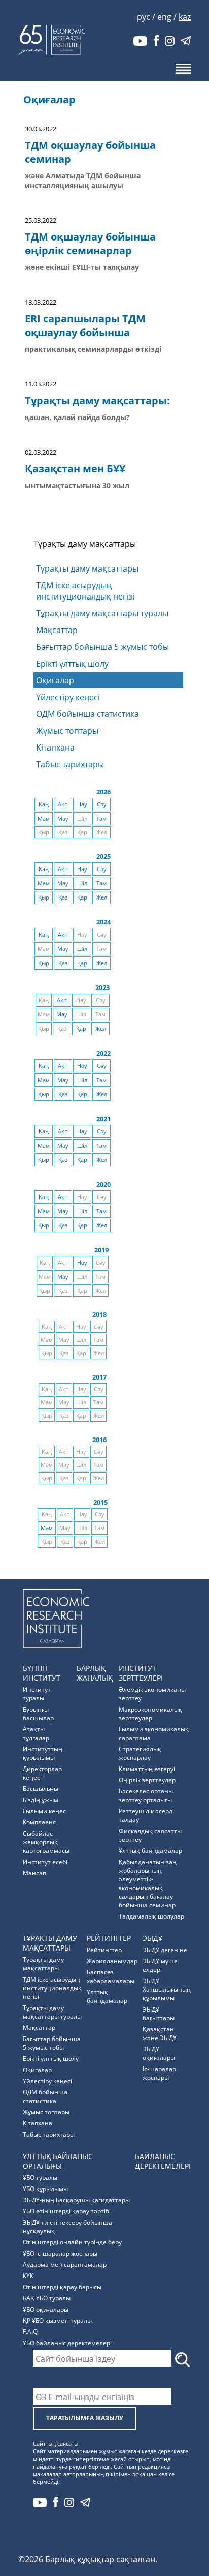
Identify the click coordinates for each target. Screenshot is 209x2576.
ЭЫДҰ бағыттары (159, 2014)
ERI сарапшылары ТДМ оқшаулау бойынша (85, 325)
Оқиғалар (55, 680)
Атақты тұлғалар (36, 1733)
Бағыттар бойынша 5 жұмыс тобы (102, 647)
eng (164, 17)
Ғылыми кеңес (44, 1811)
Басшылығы (41, 1789)
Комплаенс (39, 1822)
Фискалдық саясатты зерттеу (150, 1835)
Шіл (82, 883)
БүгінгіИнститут (42, 1673)
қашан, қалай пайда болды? (77, 417)
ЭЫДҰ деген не (165, 1950)
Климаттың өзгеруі (147, 1769)
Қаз (63, 897)
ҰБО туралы (40, 2178)
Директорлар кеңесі (42, 1773)
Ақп (63, 804)
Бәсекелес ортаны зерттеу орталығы (146, 1795)
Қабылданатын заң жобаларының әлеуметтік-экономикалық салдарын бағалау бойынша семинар (148, 1883)
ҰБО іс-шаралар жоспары (60, 2253)
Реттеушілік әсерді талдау (146, 1815)
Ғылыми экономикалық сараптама (154, 1733)
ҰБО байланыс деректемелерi (67, 2343)
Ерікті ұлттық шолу (72, 664)
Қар (82, 897)
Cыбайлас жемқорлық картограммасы (46, 1842)
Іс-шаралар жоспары (159, 2073)
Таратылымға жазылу (85, 2418)
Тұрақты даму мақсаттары (87, 568)
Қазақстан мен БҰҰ (75, 469)
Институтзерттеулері (141, 1673)
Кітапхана (55, 747)
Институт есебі (45, 1862)
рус (144, 17)
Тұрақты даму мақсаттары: (97, 400)
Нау (82, 804)
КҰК (28, 2276)
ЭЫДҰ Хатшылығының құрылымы (167, 1989)
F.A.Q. (31, 2332)
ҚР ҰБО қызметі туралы (57, 2320)
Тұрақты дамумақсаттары (50, 1943)
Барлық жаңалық (95, 1673)
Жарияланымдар (112, 1961)
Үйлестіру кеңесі (68, 697)
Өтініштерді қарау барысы (62, 2287)
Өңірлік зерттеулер (147, 1780)
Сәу (102, 804)
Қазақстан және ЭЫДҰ (160, 2033)
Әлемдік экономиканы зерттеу (152, 1694)
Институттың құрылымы (43, 1753)
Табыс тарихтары (70, 764)
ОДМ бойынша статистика (88, 714)
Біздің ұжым (41, 1800)
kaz (185, 17)
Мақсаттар (57, 630)
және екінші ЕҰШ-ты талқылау (82, 267)
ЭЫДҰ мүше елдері (160, 1965)
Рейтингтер (109, 1938)
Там (101, 819)
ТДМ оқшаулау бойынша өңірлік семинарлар (90, 244)
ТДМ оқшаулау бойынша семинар (90, 152)
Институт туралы (37, 1694)
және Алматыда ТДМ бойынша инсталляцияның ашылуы (83, 181)
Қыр (44, 897)
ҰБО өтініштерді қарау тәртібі (67, 2211)
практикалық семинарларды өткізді (93, 349)
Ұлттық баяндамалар (150, 1851)
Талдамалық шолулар (151, 1916)
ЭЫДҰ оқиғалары (159, 2053)
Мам (44, 819)
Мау (63, 819)
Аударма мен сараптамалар (65, 2265)
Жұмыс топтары (67, 731)
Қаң (44, 804)
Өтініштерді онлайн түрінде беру (72, 2242)
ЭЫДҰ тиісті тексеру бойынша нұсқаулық (67, 2227)
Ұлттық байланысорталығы (58, 2161)
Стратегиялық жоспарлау (140, 1753)
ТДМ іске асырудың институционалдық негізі (85, 591)
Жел (102, 897)
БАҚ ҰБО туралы (47, 2298)
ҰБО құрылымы (45, 2189)
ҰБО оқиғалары (46, 2309)
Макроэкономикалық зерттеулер (150, 1714)
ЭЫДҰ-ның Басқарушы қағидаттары (76, 2200)
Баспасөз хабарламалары (111, 1976)
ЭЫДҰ (152, 1938)
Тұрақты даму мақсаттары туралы (102, 613)
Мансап (34, 1873)
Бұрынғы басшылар (38, 1714)
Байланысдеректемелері (163, 2161)
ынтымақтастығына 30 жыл (77, 485)
